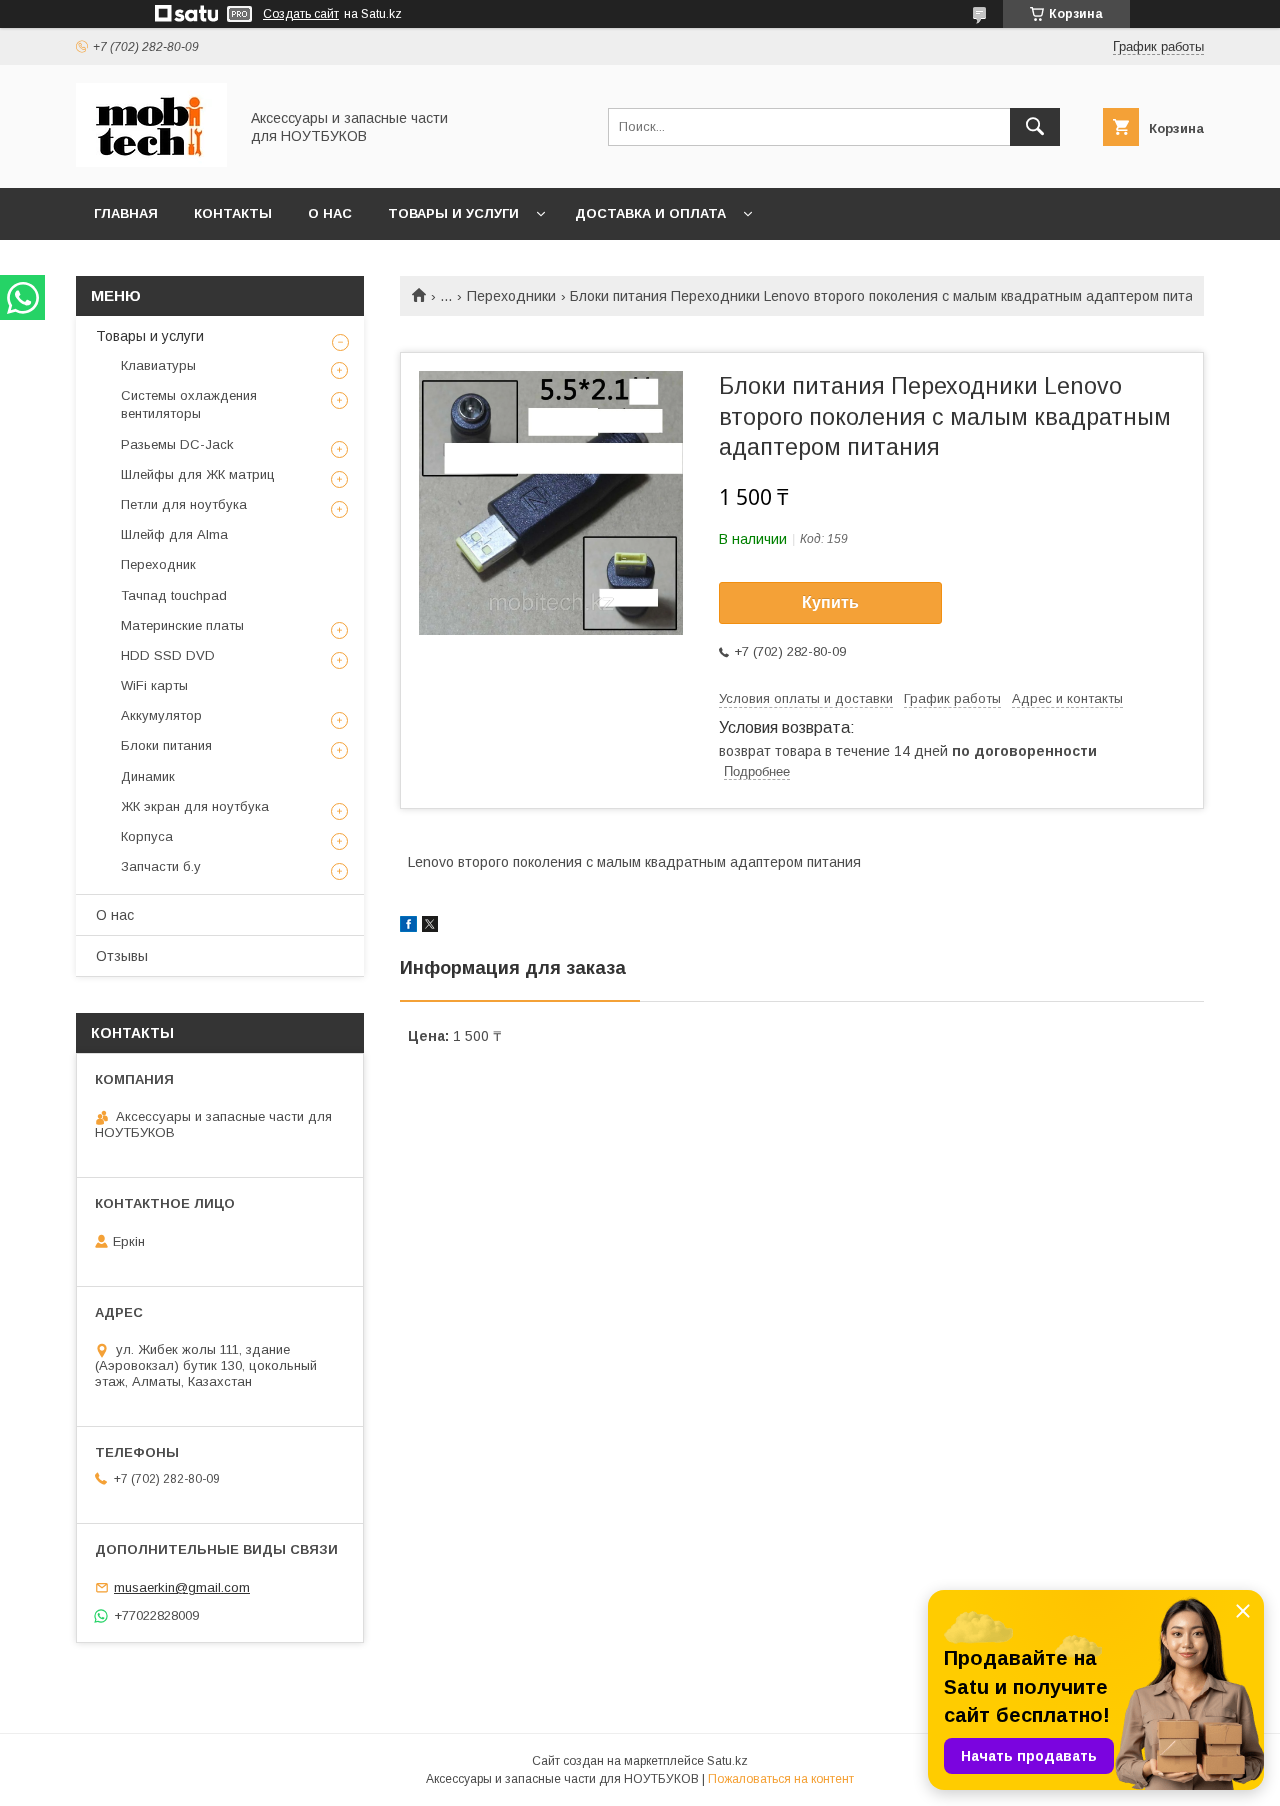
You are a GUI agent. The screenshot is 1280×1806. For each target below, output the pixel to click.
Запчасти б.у (161, 866)
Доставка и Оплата (650, 213)
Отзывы (122, 956)
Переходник (158, 564)
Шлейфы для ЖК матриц (198, 474)
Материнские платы (182, 625)
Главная (126, 213)
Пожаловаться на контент (781, 1779)
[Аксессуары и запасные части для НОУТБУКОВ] (151, 162)
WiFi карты (154, 685)
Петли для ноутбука (184, 504)
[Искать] (1035, 127)
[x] (430, 927)
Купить (830, 602)
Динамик (148, 776)
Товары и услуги (453, 213)
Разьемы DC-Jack (177, 444)
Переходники (511, 296)
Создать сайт (301, 14)
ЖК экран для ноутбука (195, 806)
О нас (330, 213)
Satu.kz (727, 1761)
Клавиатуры (158, 365)
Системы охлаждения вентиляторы (189, 404)
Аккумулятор (161, 715)
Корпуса (147, 836)
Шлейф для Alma (174, 534)
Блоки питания (166, 745)
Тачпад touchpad (174, 595)
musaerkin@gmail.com (182, 1587)
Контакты (233, 213)
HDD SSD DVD (168, 655)
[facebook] (408, 927)
